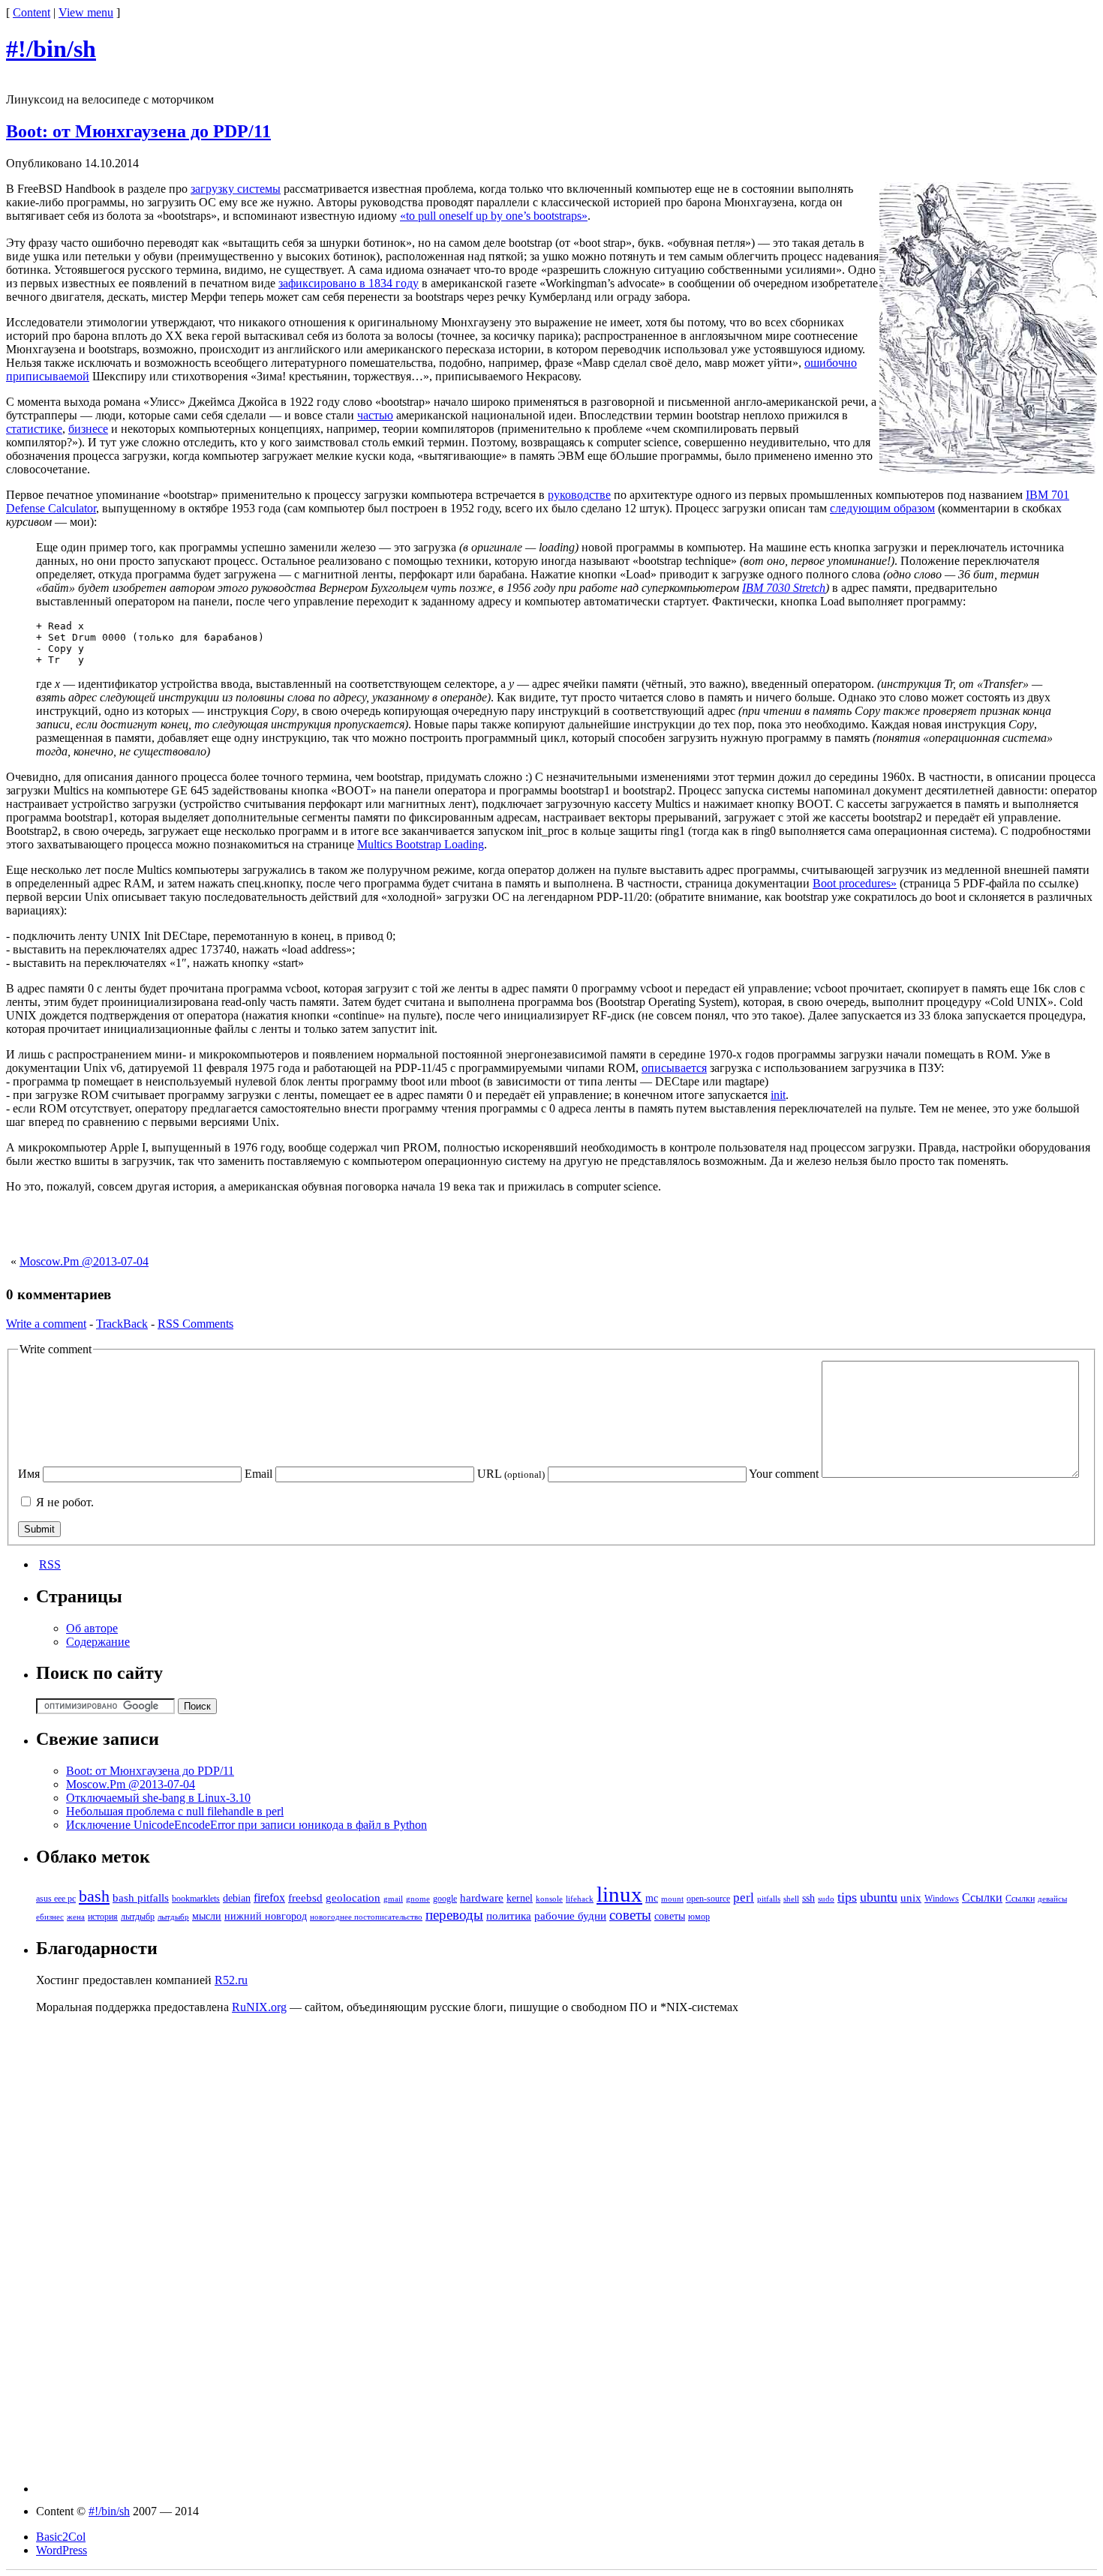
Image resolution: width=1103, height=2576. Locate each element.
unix (911, 1898)
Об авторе (92, 1628)
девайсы (1052, 1899)
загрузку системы (236, 189)
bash (94, 1896)
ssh (808, 1898)
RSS (50, 1564)
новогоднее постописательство (366, 1917)
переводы (454, 1915)
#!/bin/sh (51, 49)
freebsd (305, 1898)
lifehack (580, 1899)
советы (630, 1915)
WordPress (62, 2550)
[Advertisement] (551, 1228)
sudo (826, 1899)
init (778, 1095)
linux (619, 1894)
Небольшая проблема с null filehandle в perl (175, 1811)
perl (744, 1897)
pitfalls (769, 1899)
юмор (699, 1917)
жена (76, 1917)
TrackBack (122, 1324)
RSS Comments (195, 1324)
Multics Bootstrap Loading (421, 844)
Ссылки (982, 1897)
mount (672, 1899)
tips (847, 1897)
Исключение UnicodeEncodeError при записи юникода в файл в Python (246, 1825)
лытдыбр (138, 1917)
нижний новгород (266, 1916)
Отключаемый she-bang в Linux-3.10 (158, 1798)
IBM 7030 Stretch (784, 588)
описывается (674, 1068)
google (445, 1899)
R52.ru (231, 1980)
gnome (418, 1899)
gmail (393, 1899)
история (103, 1917)
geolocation (353, 1898)
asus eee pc (56, 1899)
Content (32, 12)
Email (258, 1474)
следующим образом (882, 508)
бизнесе (88, 429)
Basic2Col (61, 2537)
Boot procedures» (855, 883)
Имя (29, 1474)
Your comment (784, 1474)
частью (375, 415)
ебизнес (50, 1917)
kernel (520, 1898)
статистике (34, 429)
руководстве (579, 495)
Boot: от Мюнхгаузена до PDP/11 (138, 131)
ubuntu (879, 1897)
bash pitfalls (141, 1898)
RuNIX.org (259, 2007)
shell (791, 1899)
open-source (708, 1899)
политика (509, 1916)
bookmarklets (196, 1899)
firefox (269, 1897)
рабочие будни (570, 1916)
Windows (942, 1899)
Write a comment (46, 1324)
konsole (549, 1899)
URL (511, 1474)
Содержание (98, 1642)
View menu (86, 12)
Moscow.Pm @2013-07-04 (84, 1261)
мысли (207, 1916)
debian (237, 1898)
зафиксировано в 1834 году (349, 283)
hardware (482, 1898)
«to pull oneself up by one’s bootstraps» (494, 216)
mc (652, 1898)
